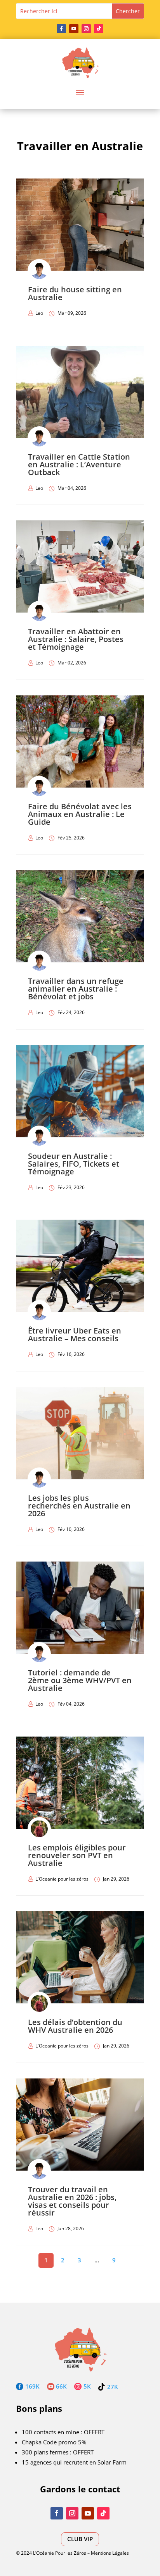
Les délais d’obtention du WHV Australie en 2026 (75, 2026)
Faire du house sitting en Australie (75, 293)
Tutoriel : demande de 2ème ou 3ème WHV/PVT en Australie (80, 1680)
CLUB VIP (80, 2539)
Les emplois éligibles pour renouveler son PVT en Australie (77, 1855)
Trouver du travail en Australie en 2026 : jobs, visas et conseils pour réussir (72, 2201)
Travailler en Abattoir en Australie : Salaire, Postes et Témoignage (76, 639)
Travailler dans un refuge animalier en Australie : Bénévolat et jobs (76, 989)
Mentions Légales (110, 2553)
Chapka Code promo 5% (54, 2442)
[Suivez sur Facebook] (61, 29)
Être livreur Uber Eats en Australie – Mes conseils (75, 1334)
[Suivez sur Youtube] (74, 29)
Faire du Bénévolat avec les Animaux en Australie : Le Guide (80, 814)
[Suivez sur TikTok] (99, 29)
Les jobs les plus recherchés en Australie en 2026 (79, 1506)
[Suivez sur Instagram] (86, 29)
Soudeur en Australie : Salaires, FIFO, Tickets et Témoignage (74, 1164)
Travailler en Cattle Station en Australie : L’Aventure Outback (79, 464)
